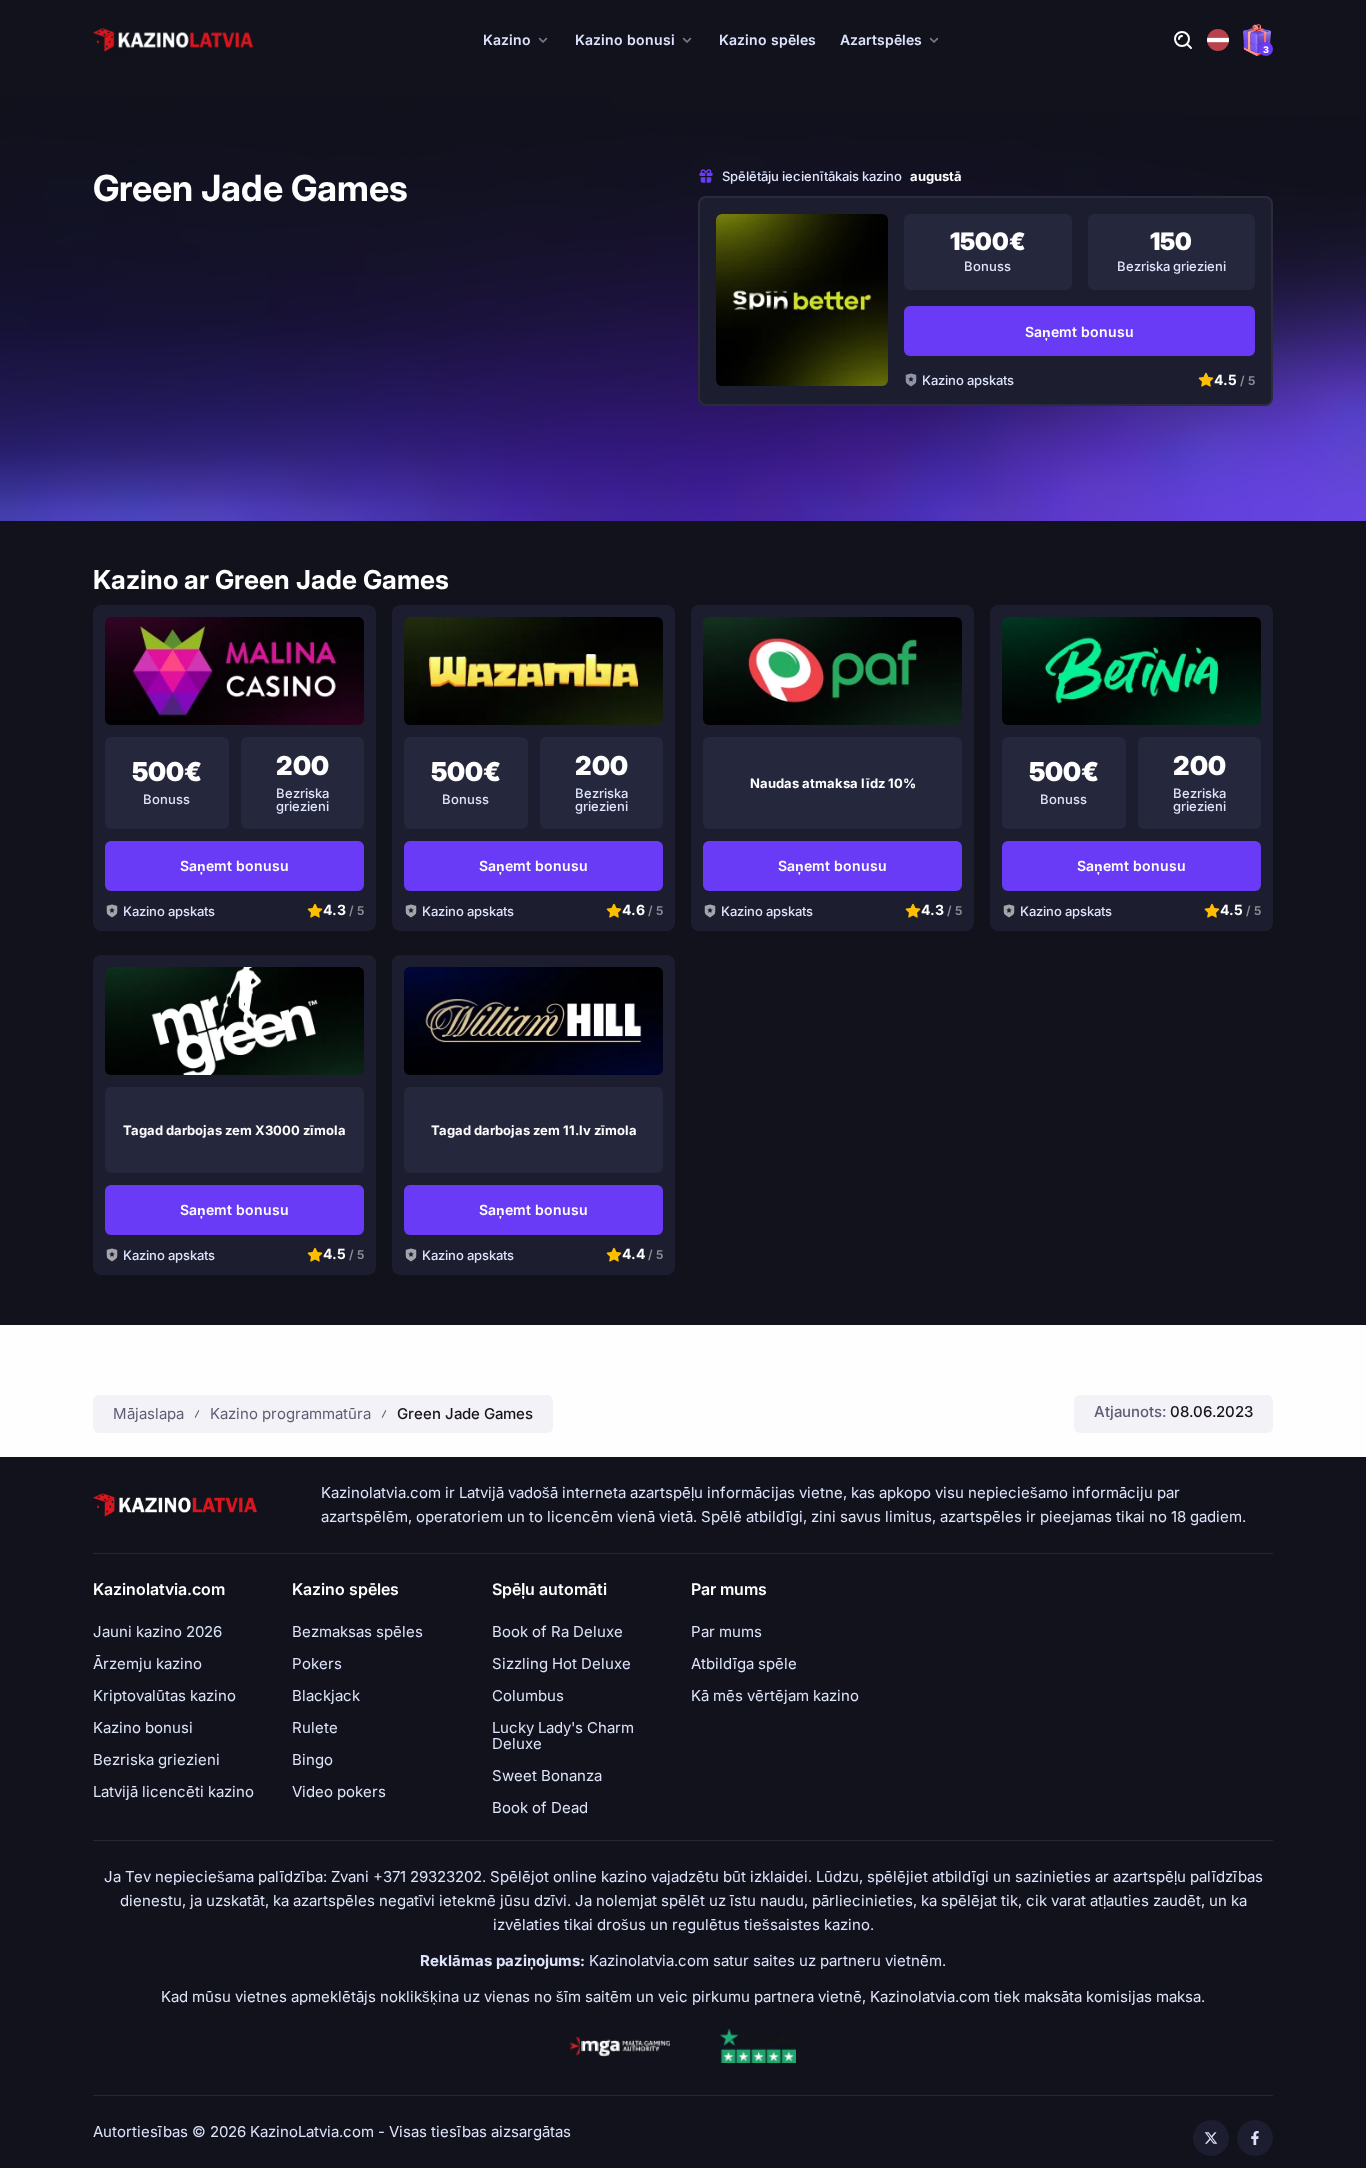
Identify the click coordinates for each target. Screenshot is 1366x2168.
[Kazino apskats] (802, 300)
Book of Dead (540, 1808)
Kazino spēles (767, 39)
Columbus (528, 1696)
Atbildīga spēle (744, 1664)
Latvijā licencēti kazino (173, 1792)
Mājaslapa (148, 1413)
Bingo (312, 1760)
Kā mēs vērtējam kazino (775, 1696)
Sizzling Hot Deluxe (561, 1664)
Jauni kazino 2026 (157, 1632)
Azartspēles (881, 39)
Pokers (317, 1664)
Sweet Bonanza (547, 1776)
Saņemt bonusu (1079, 331)
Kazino (507, 39)
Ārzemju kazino (147, 1664)
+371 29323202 (427, 1876)
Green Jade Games (465, 1413)
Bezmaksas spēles (357, 1632)
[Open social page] (1211, 2138)
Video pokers (339, 1792)
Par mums (726, 1632)
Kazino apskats (968, 380)
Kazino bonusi (625, 39)
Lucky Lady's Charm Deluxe (563, 1736)
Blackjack (326, 1696)
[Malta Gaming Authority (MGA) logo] (620, 2046)
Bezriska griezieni (156, 1760)
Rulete (315, 1728)
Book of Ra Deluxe (557, 1632)
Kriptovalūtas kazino (164, 1696)
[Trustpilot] (758, 2046)
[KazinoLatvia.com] (173, 40)
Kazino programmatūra (290, 1413)
